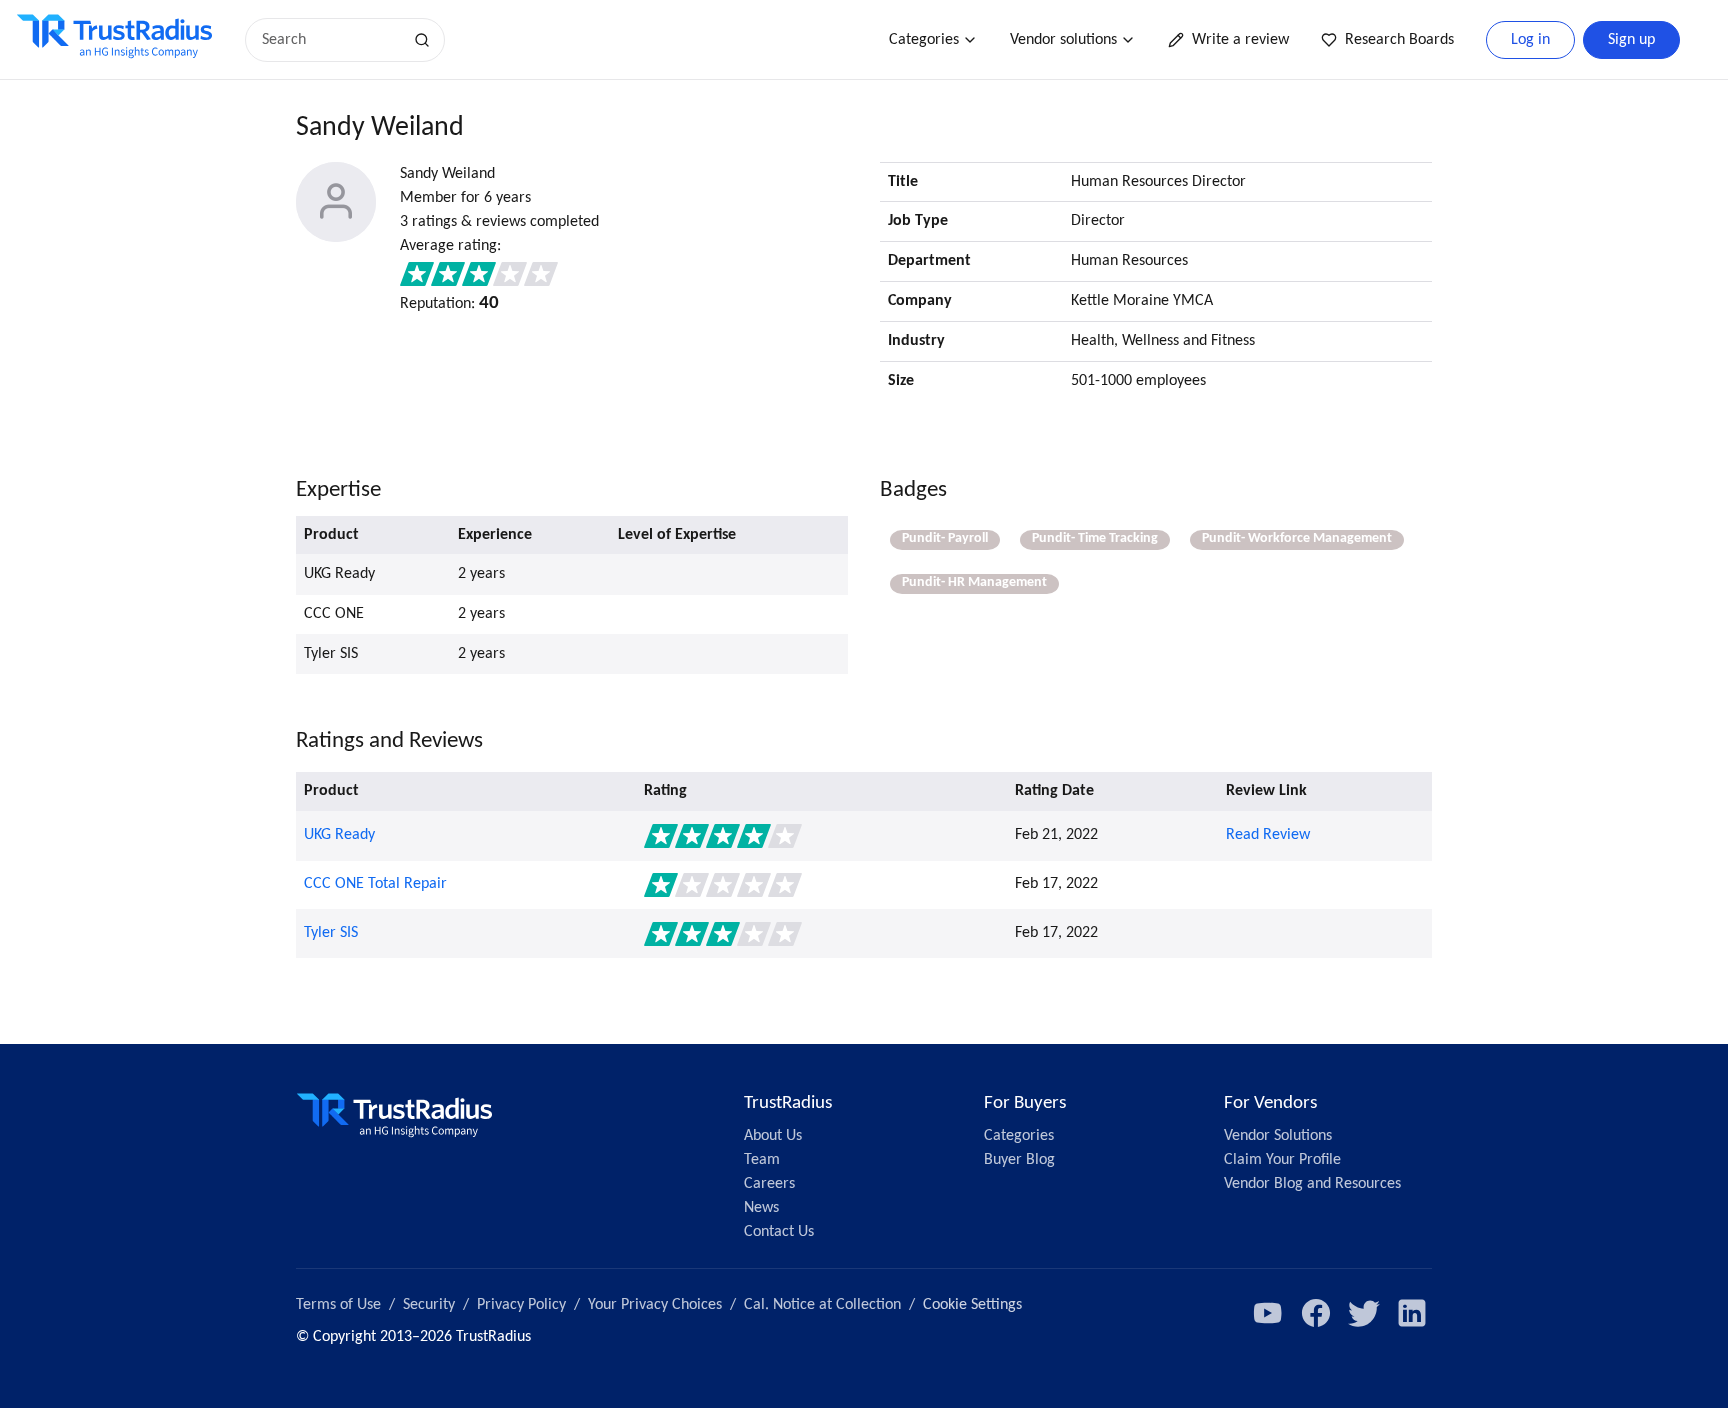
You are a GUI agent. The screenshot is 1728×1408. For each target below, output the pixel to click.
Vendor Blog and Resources (1312, 1184)
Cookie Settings (972, 1305)
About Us (773, 1136)
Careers (769, 1184)
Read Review (1268, 835)
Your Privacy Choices (655, 1305)
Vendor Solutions (1278, 1136)
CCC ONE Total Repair (375, 884)
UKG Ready (339, 835)
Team (762, 1160)
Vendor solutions (1063, 40)
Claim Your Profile (1282, 1160)
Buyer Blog (1019, 1160)
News (761, 1208)
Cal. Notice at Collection (822, 1305)
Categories (924, 40)
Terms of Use (338, 1305)
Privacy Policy (521, 1305)
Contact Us (779, 1232)
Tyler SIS (331, 933)
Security (429, 1305)
